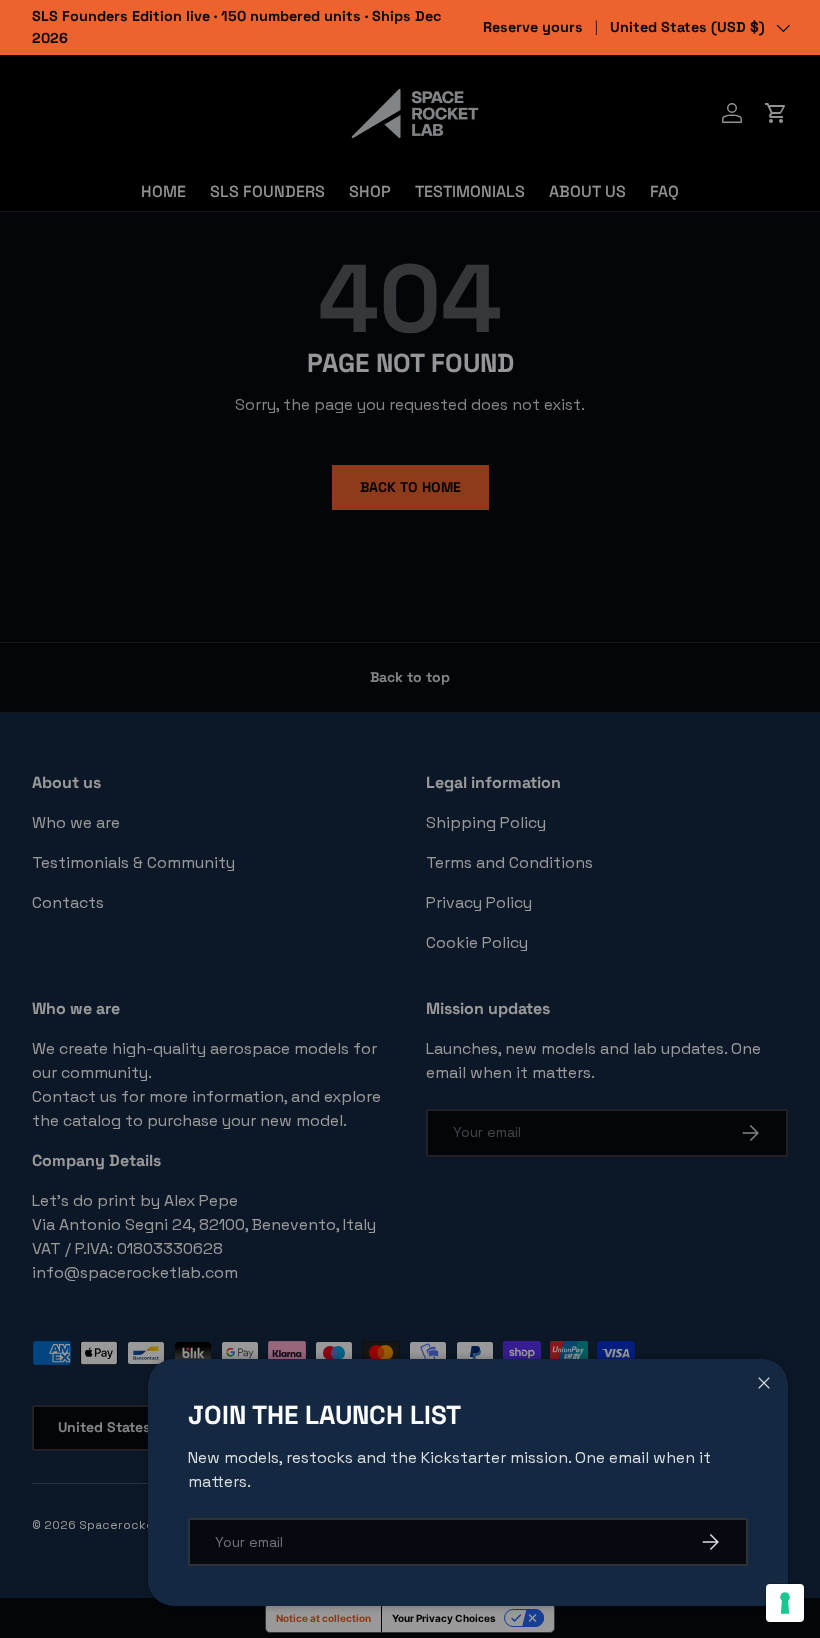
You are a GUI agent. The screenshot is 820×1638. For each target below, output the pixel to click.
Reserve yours (533, 27)
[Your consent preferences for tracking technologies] (785, 1603)
